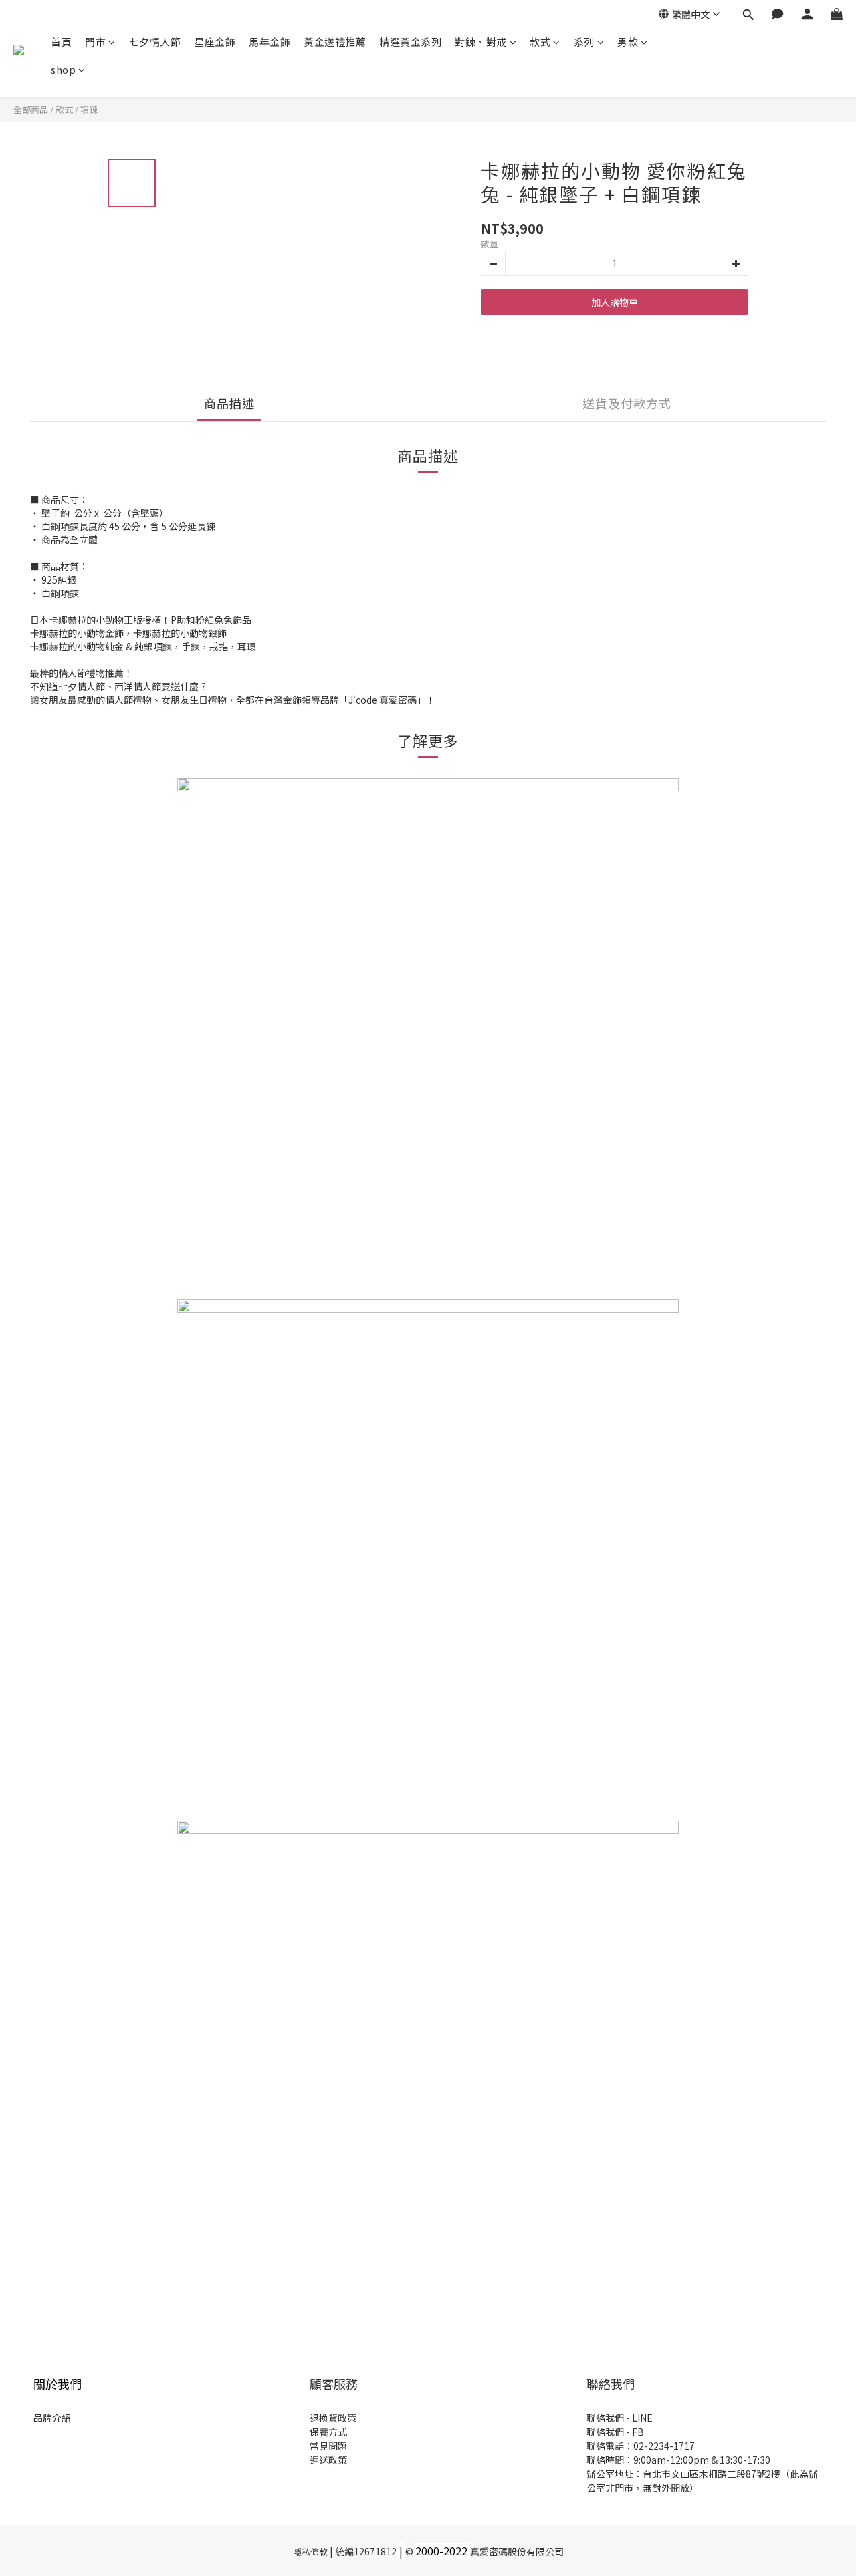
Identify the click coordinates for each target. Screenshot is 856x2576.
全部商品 (31, 109)
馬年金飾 (270, 42)
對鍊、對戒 (481, 42)
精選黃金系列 (410, 42)
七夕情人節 (155, 42)
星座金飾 (215, 42)
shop (63, 69)
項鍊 (89, 109)
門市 (95, 42)
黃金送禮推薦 (335, 42)
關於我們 (58, 2384)
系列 (584, 42)
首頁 (61, 42)
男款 (628, 42)
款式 (540, 42)
